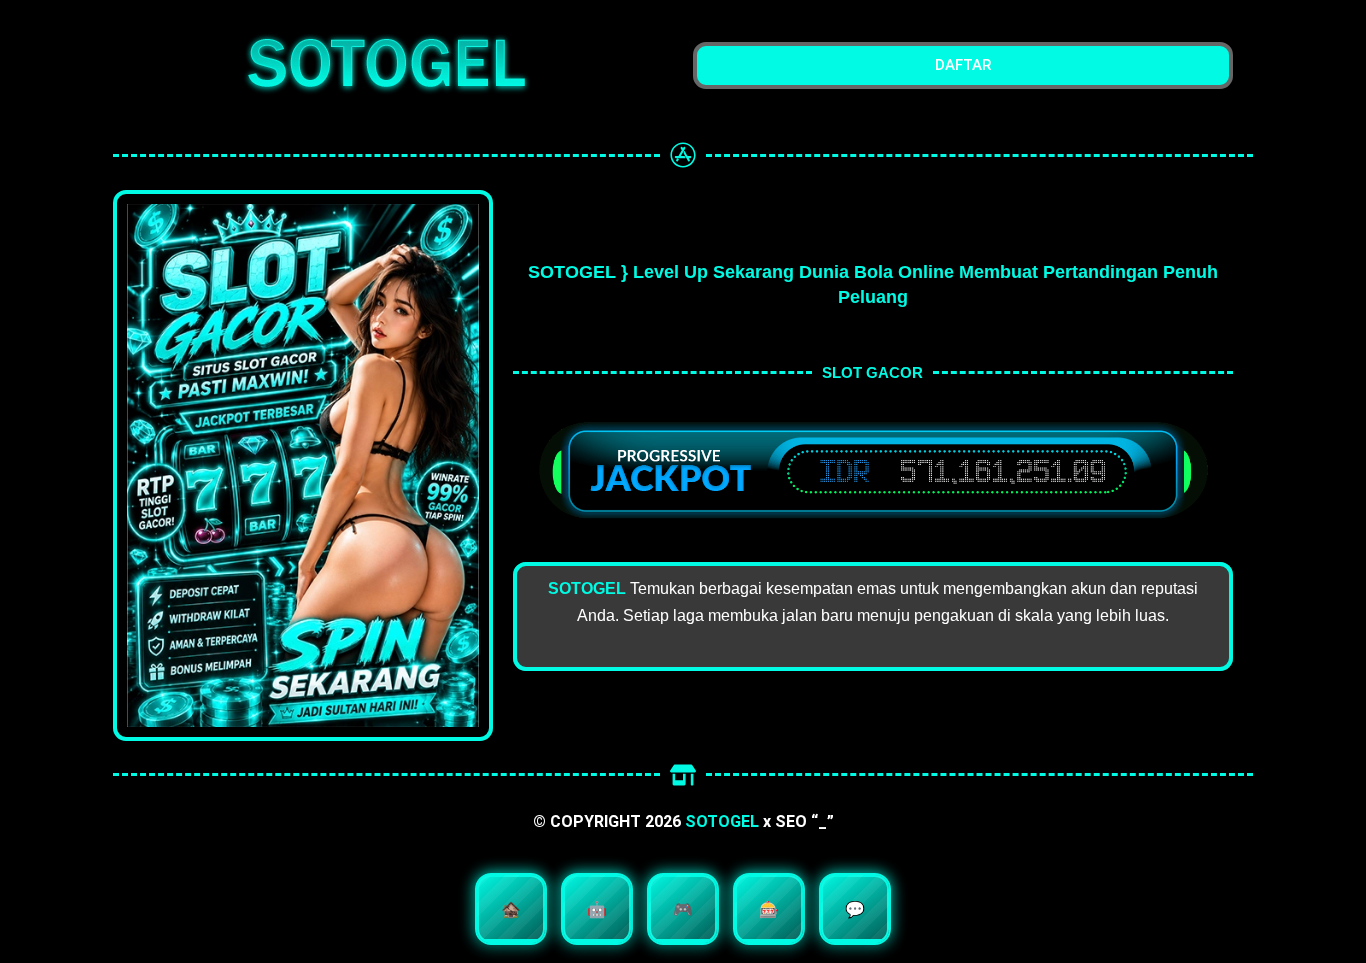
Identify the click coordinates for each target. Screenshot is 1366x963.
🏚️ (511, 909)
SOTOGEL (722, 821)
